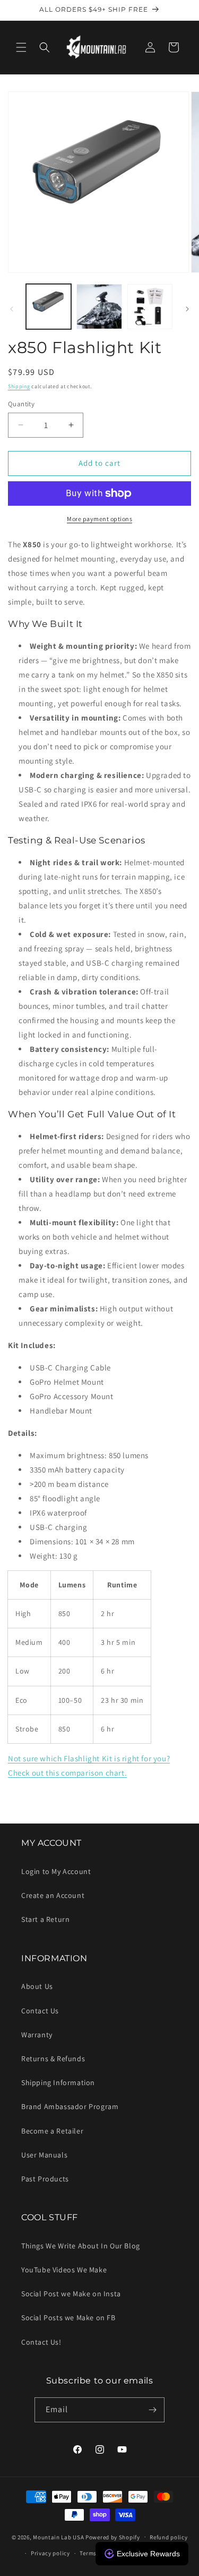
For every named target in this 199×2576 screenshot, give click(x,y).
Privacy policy (50, 2553)
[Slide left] (12, 309)
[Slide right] (187, 309)
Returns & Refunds (53, 2059)
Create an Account (53, 1895)
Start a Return (45, 1919)
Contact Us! (41, 2342)
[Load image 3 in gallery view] (150, 307)
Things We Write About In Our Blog (81, 2246)
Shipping (19, 386)
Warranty (37, 2035)
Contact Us (40, 2011)
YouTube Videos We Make (64, 2270)
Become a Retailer (52, 2131)
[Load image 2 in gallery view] (99, 307)
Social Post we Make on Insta (71, 2294)
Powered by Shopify (113, 2537)
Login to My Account (56, 1871)
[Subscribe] (152, 2410)
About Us (37, 1986)
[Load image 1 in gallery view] (49, 307)
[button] (21, 47)
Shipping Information (58, 2082)
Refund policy (168, 2537)
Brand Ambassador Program (70, 2106)
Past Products (45, 2179)
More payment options (99, 519)
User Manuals (44, 2155)
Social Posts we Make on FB (68, 2318)
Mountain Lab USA (58, 2537)
